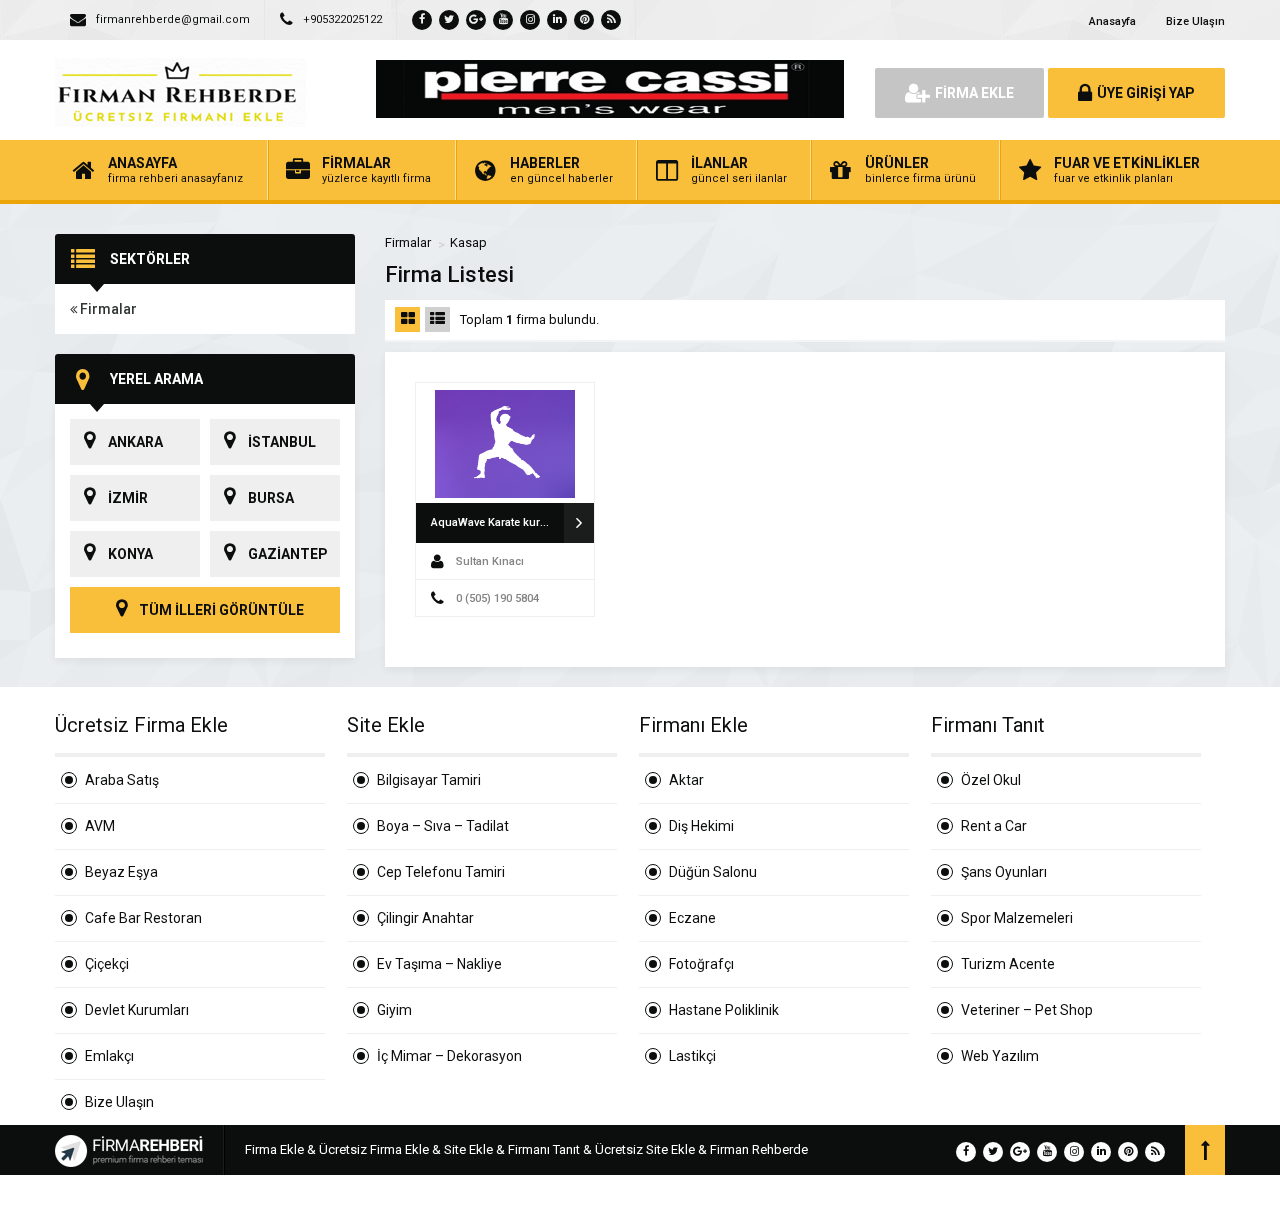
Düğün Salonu (713, 872)
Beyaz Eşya (121, 872)
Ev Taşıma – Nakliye (439, 964)
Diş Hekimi (701, 826)
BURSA (271, 498)
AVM (100, 826)
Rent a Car (994, 826)
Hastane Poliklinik (724, 1010)
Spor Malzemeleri (1017, 918)
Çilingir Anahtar (425, 918)
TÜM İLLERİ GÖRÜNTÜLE (220, 610)
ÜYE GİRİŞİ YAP (1146, 93)
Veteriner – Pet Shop (1027, 1010)
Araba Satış (122, 780)
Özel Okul (991, 780)
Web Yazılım (1000, 1056)
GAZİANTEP (288, 554)
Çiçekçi (107, 964)
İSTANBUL (282, 442)
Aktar (686, 780)
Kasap (468, 242)
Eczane (692, 918)
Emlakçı (109, 1056)
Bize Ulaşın (1195, 21)
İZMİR (128, 498)
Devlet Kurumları (137, 1010)
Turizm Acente (1008, 964)
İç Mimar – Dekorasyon (449, 1056)
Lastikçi (692, 1056)
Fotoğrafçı (701, 964)
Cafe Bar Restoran (143, 918)
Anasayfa (1112, 21)
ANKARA (135, 442)
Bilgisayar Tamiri (429, 780)
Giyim (394, 1010)
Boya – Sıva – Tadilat (443, 826)
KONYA (130, 554)
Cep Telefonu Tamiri (441, 872)
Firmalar (107, 309)
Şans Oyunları (1004, 872)
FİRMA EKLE (974, 93)
